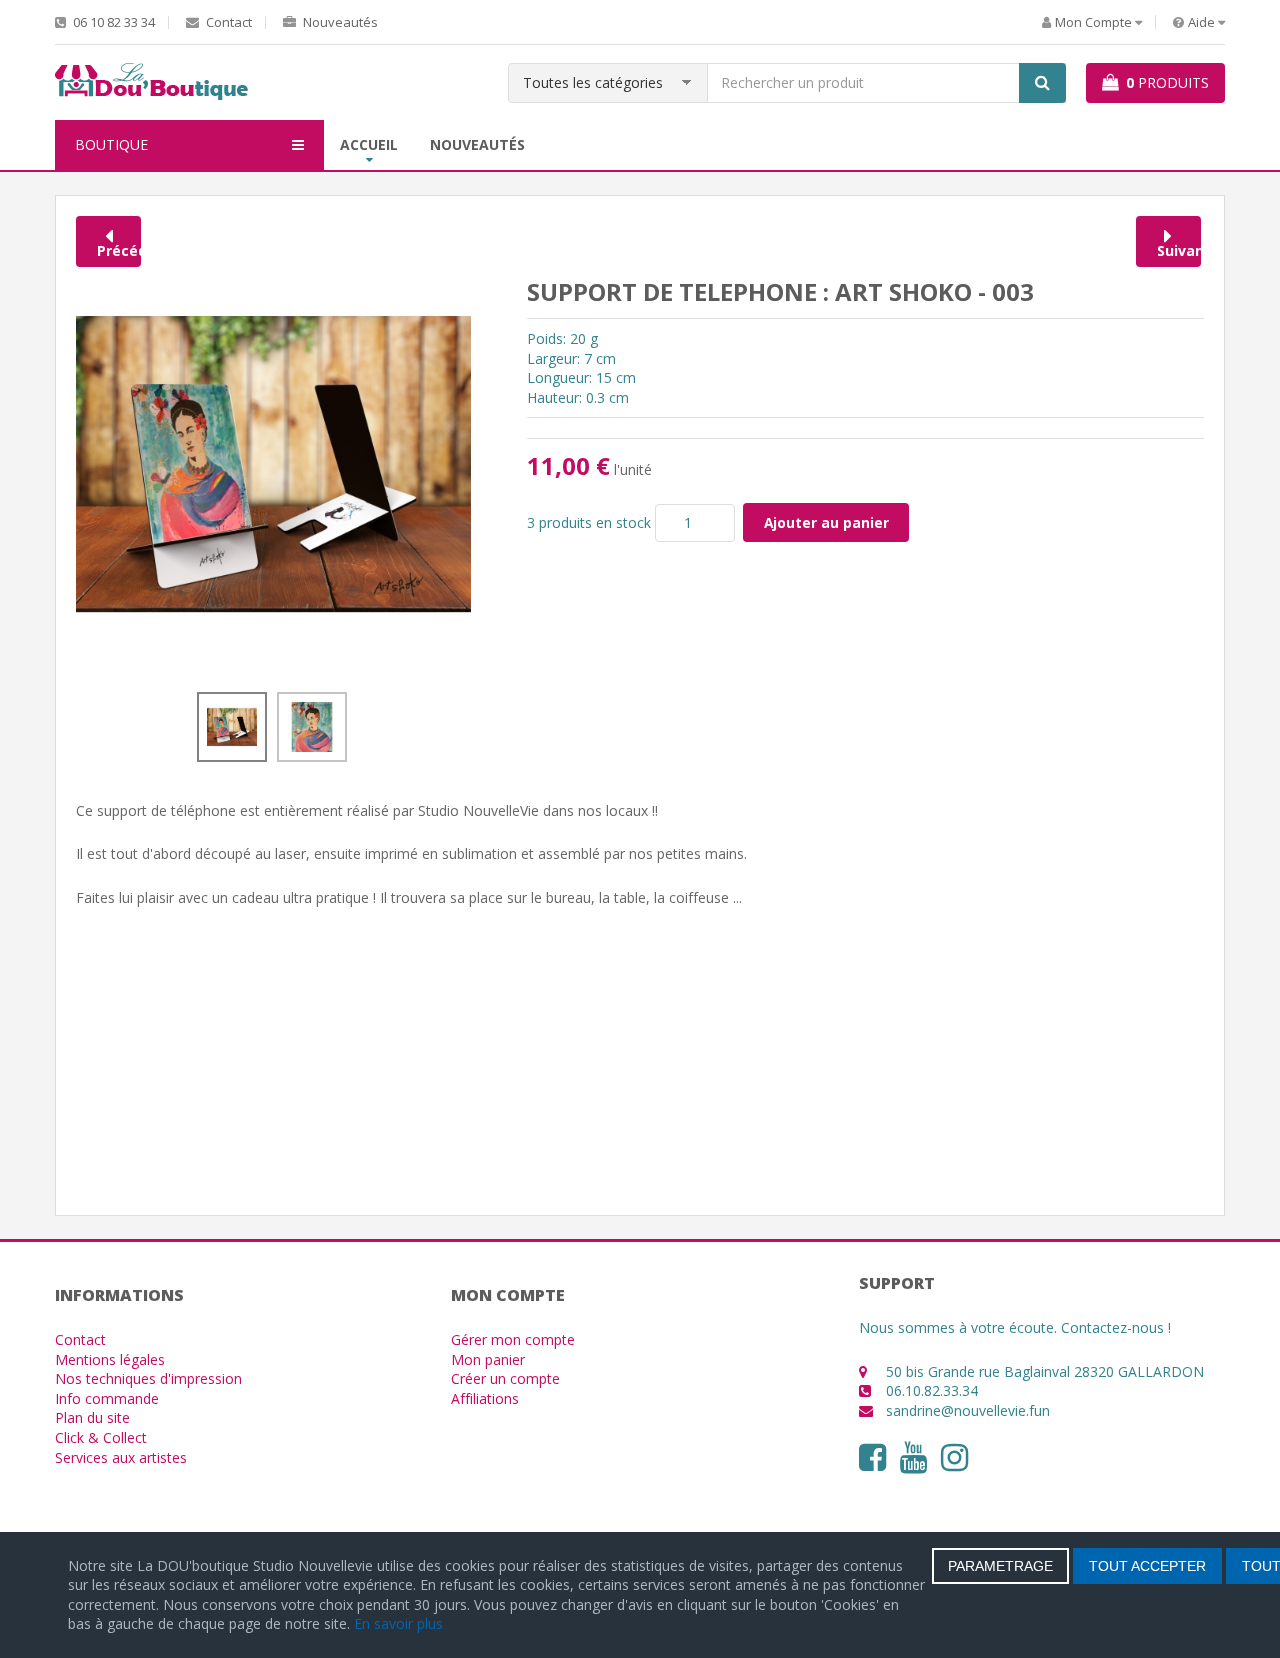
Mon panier (488, 1359)
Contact (227, 22)
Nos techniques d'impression (148, 1378)
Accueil (369, 144)
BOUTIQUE (111, 144)
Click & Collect (101, 1437)
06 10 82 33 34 (112, 22)
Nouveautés (339, 22)
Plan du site (92, 1417)
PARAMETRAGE (1000, 1566)
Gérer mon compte (513, 1339)
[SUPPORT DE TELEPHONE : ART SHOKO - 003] (273, 462)
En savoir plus (398, 1623)
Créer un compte (505, 1378)
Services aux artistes (121, 1457)
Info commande (107, 1398)
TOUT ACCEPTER (1147, 1566)
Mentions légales (110, 1359)
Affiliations (485, 1398)
